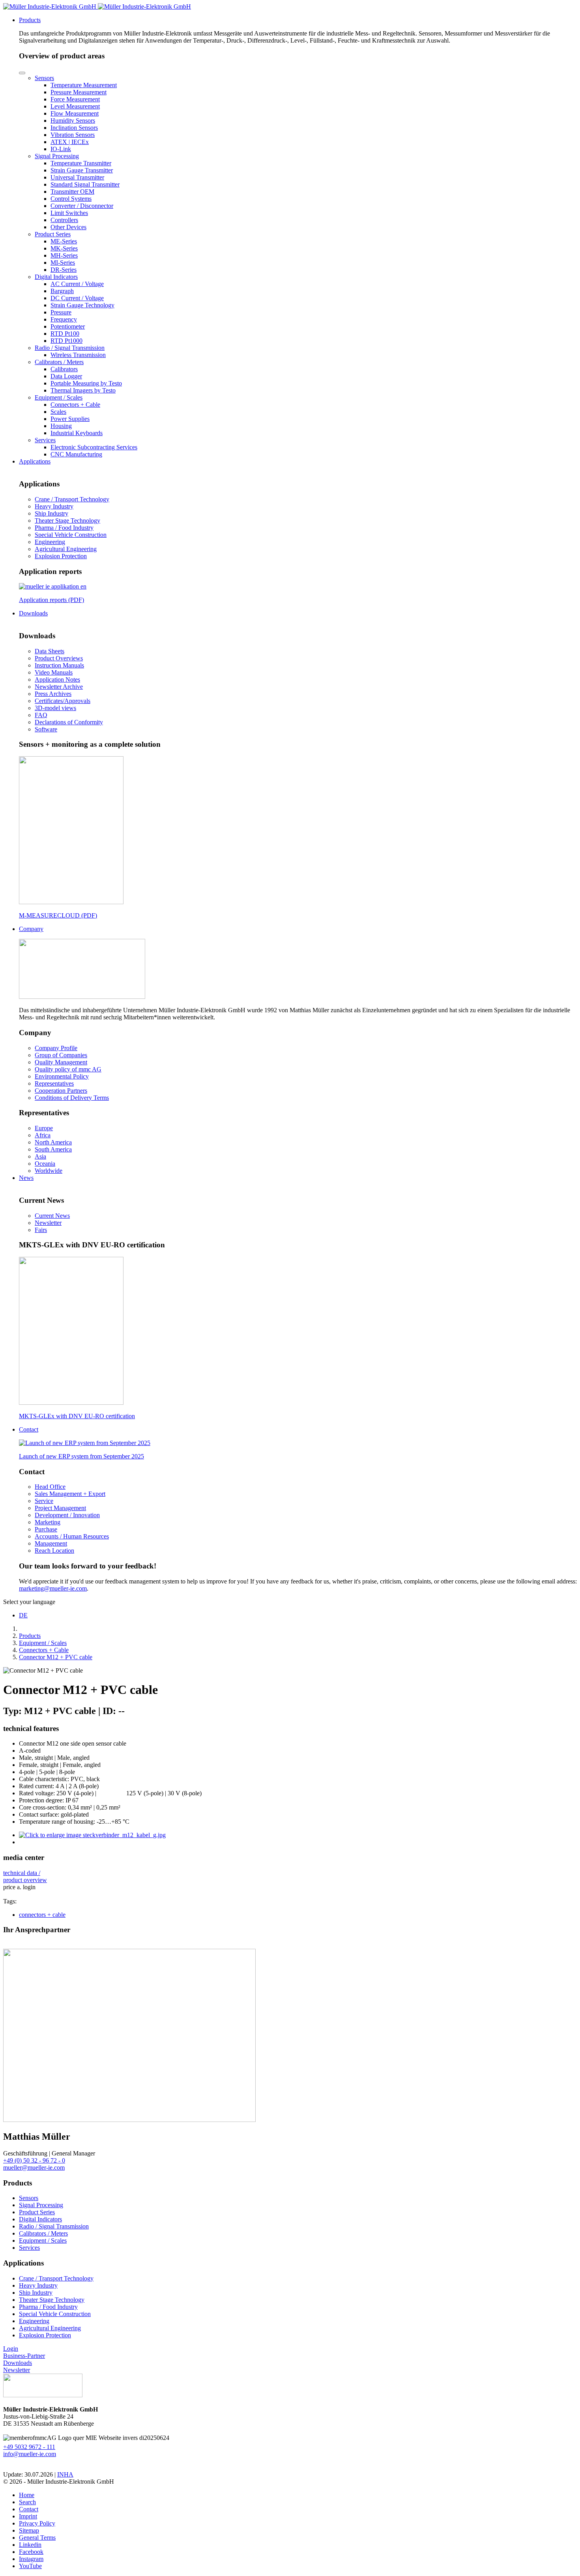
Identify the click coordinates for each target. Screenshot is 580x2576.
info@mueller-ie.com (30, 2454)
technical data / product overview (25, 1876)
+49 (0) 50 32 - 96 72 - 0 (34, 2160)
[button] (30, 20)
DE (23, 1615)
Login (11, 2349)
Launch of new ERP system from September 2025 (81, 1456)
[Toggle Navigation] (22, 73)
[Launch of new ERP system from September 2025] (85, 1443)
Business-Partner (24, 2356)
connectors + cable (42, 1915)
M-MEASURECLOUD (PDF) (58, 915)
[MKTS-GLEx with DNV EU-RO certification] (71, 1403)
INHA (65, 2474)
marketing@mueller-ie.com (53, 1588)
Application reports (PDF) (51, 600)
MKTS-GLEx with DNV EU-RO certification (77, 1416)
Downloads (18, 2363)
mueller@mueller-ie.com (34, 2168)
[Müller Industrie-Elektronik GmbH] (97, 7)
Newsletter (17, 2370)
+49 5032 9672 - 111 (29, 2447)
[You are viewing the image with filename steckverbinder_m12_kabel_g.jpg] (92, 1835)
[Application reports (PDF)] (53, 586)
